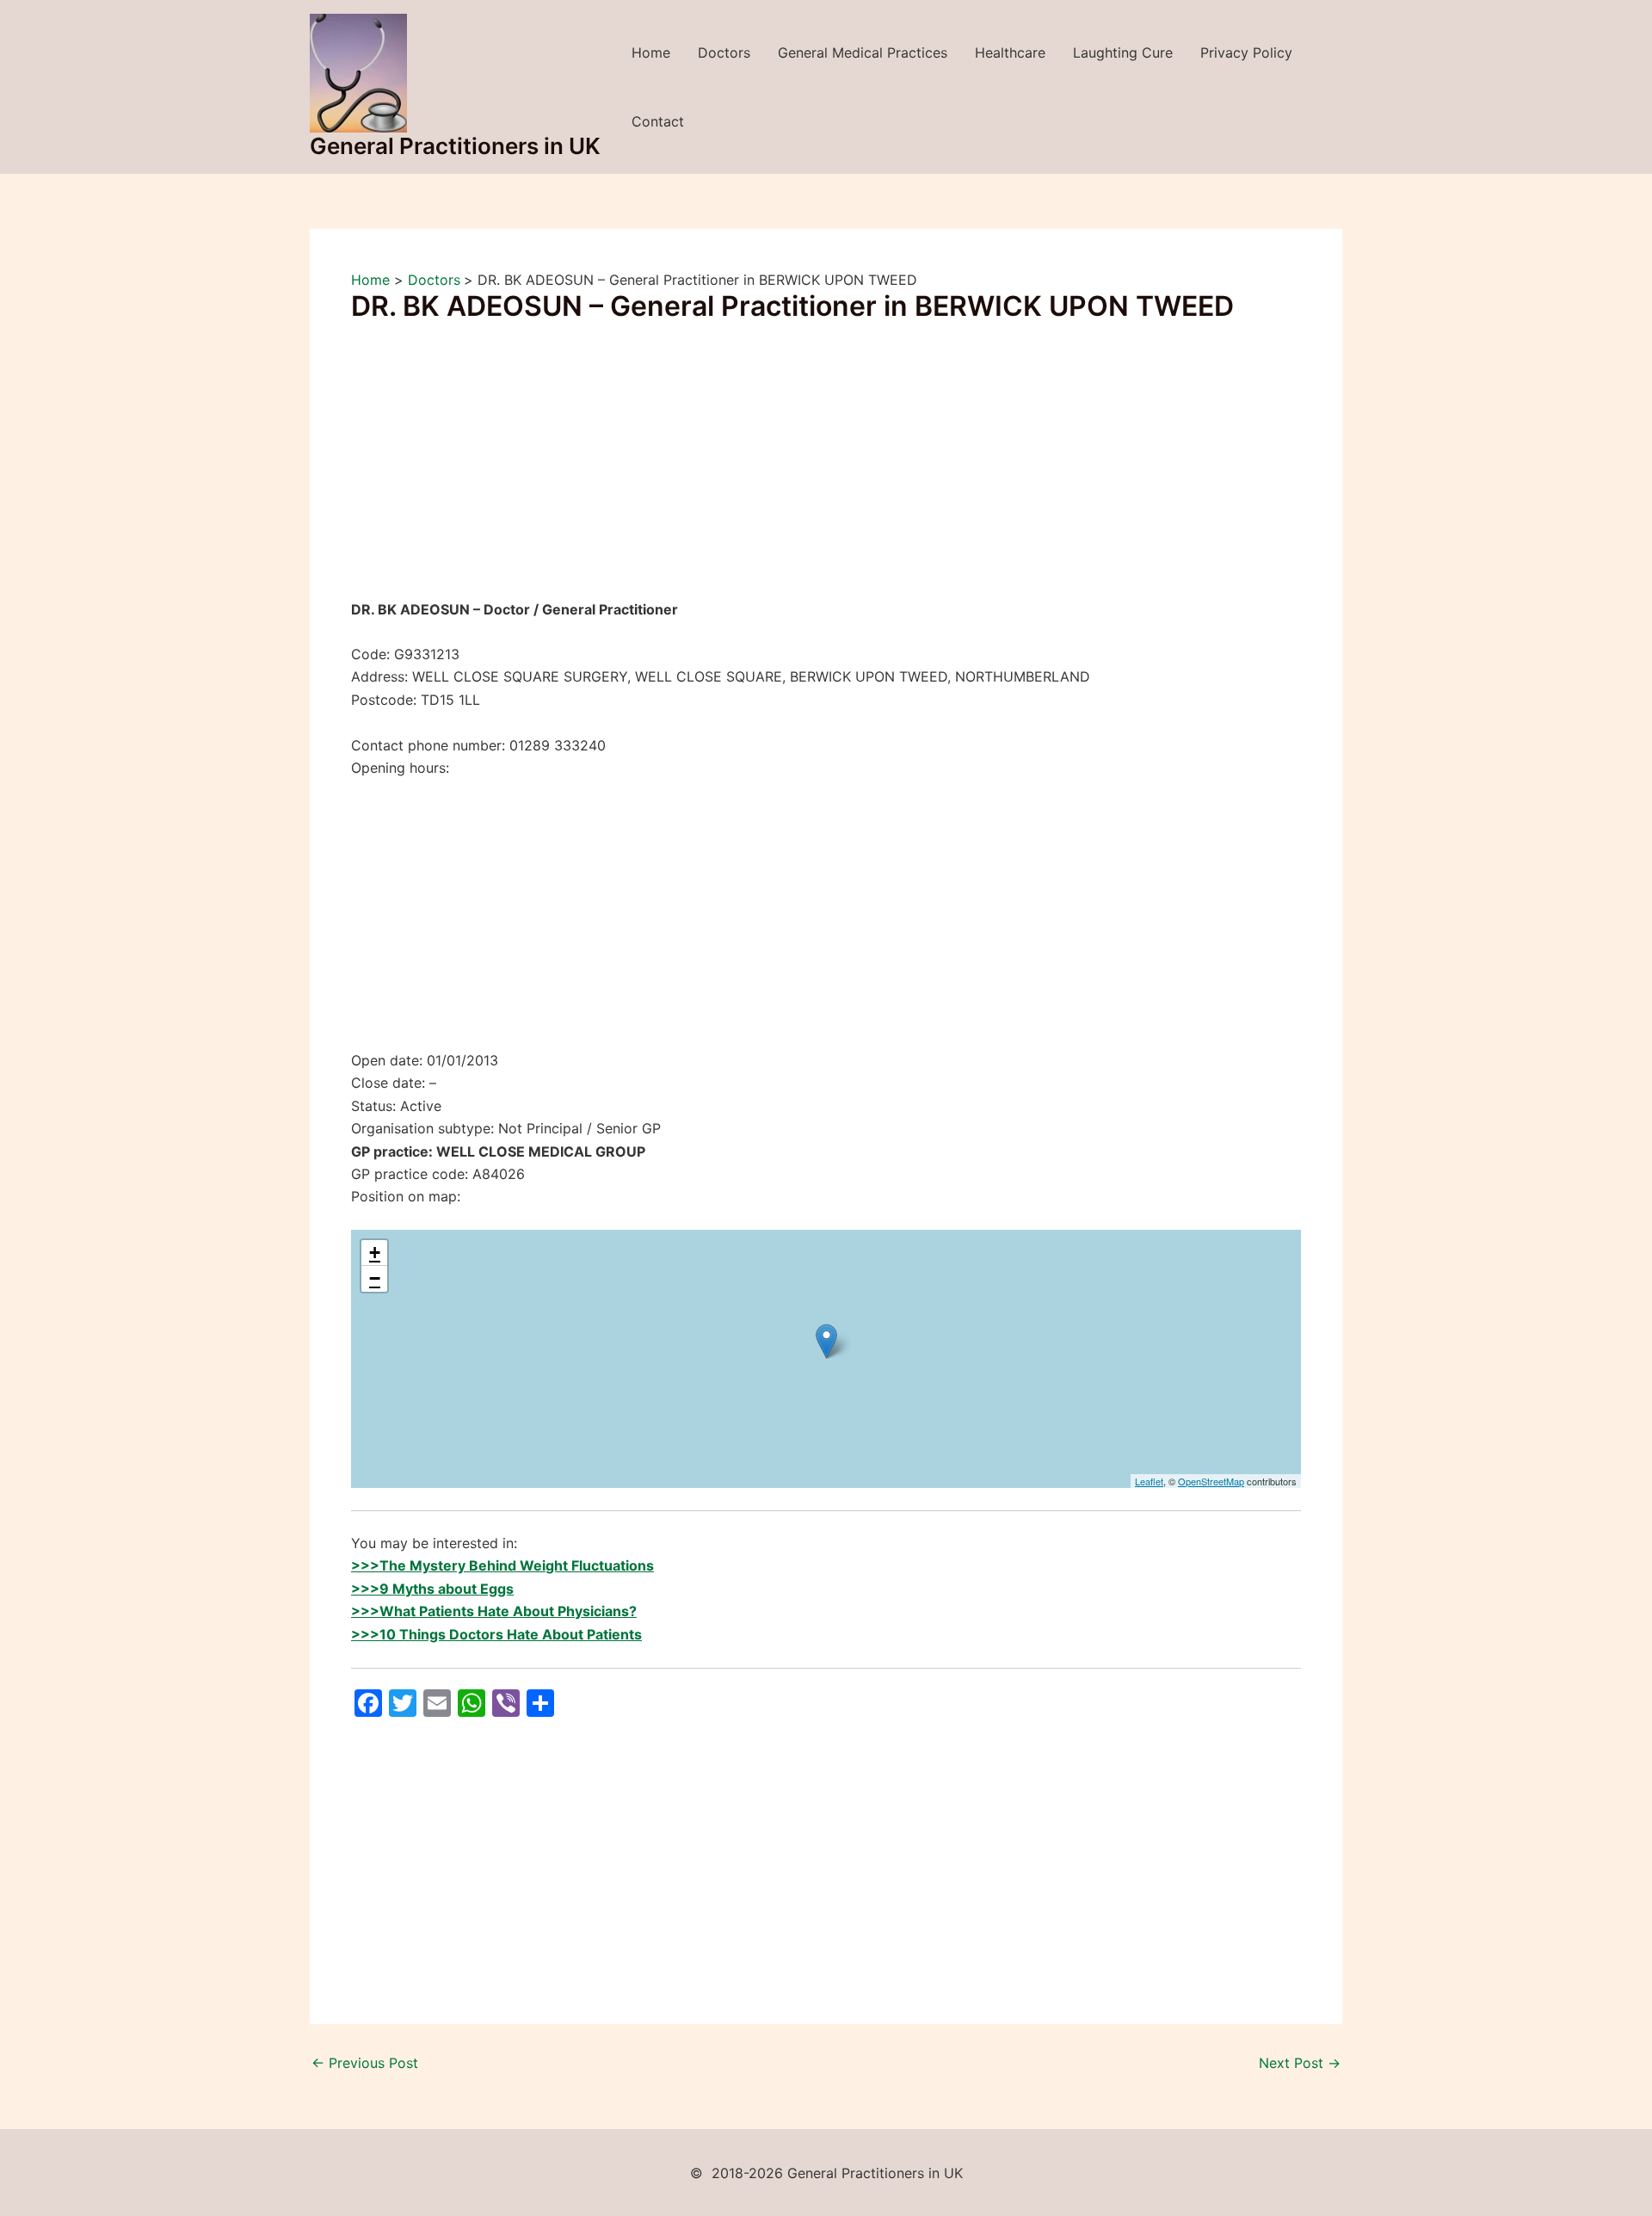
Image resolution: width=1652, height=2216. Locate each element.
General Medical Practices (863, 52)
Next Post (1300, 2063)
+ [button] (375, 1253)
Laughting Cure (1123, 52)
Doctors (724, 52)
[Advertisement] (826, 471)
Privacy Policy (1246, 52)
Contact (658, 121)
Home (651, 52)
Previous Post (365, 2063)
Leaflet (1149, 1481)
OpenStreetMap (1211, 1481)
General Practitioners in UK (455, 146)
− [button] (375, 1278)
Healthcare (1010, 52)
